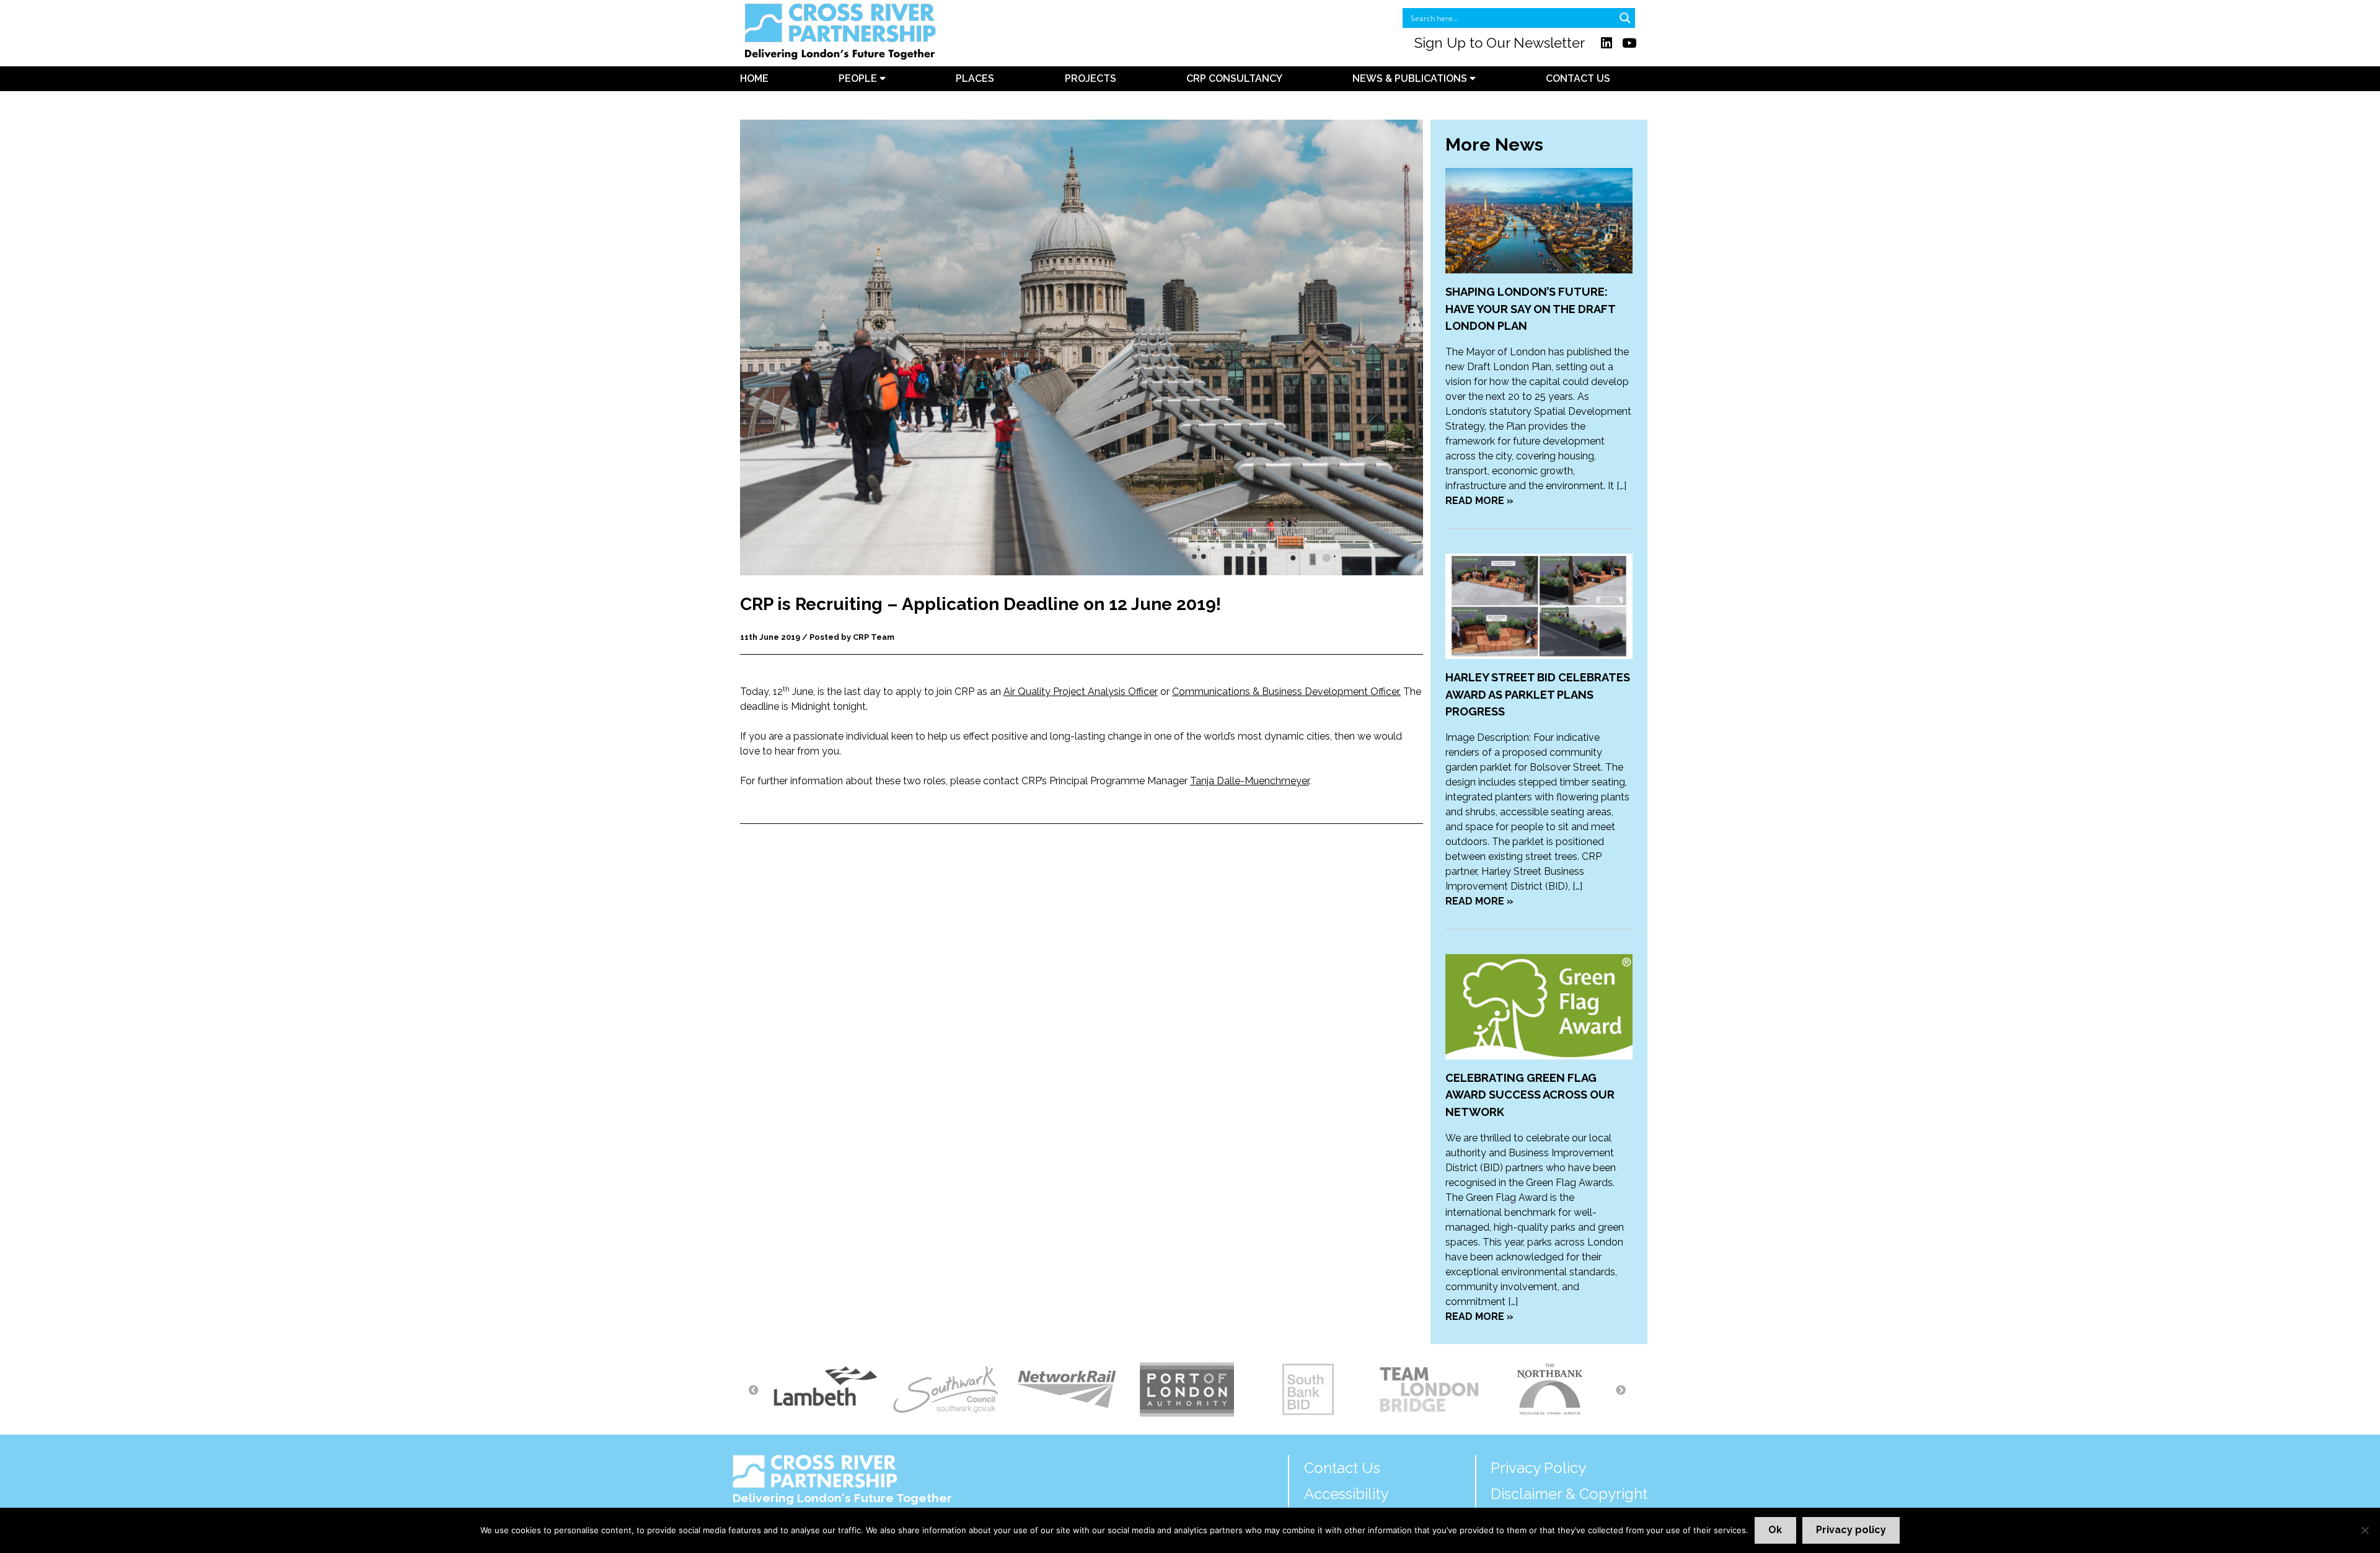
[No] (2365, 1530)
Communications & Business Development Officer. (1286, 692)
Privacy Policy (1538, 1468)
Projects (1091, 78)
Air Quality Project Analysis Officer (1081, 692)
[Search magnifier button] (1625, 18)
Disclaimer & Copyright (1569, 1494)
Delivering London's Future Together (842, 1498)
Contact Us (1578, 78)
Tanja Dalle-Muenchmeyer (1249, 781)
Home (754, 78)
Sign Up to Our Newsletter (1500, 43)
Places (975, 78)
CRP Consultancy (1234, 78)
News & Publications (1411, 78)
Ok (1775, 1530)
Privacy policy (1851, 1530)
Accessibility (1346, 1494)
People (859, 78)
